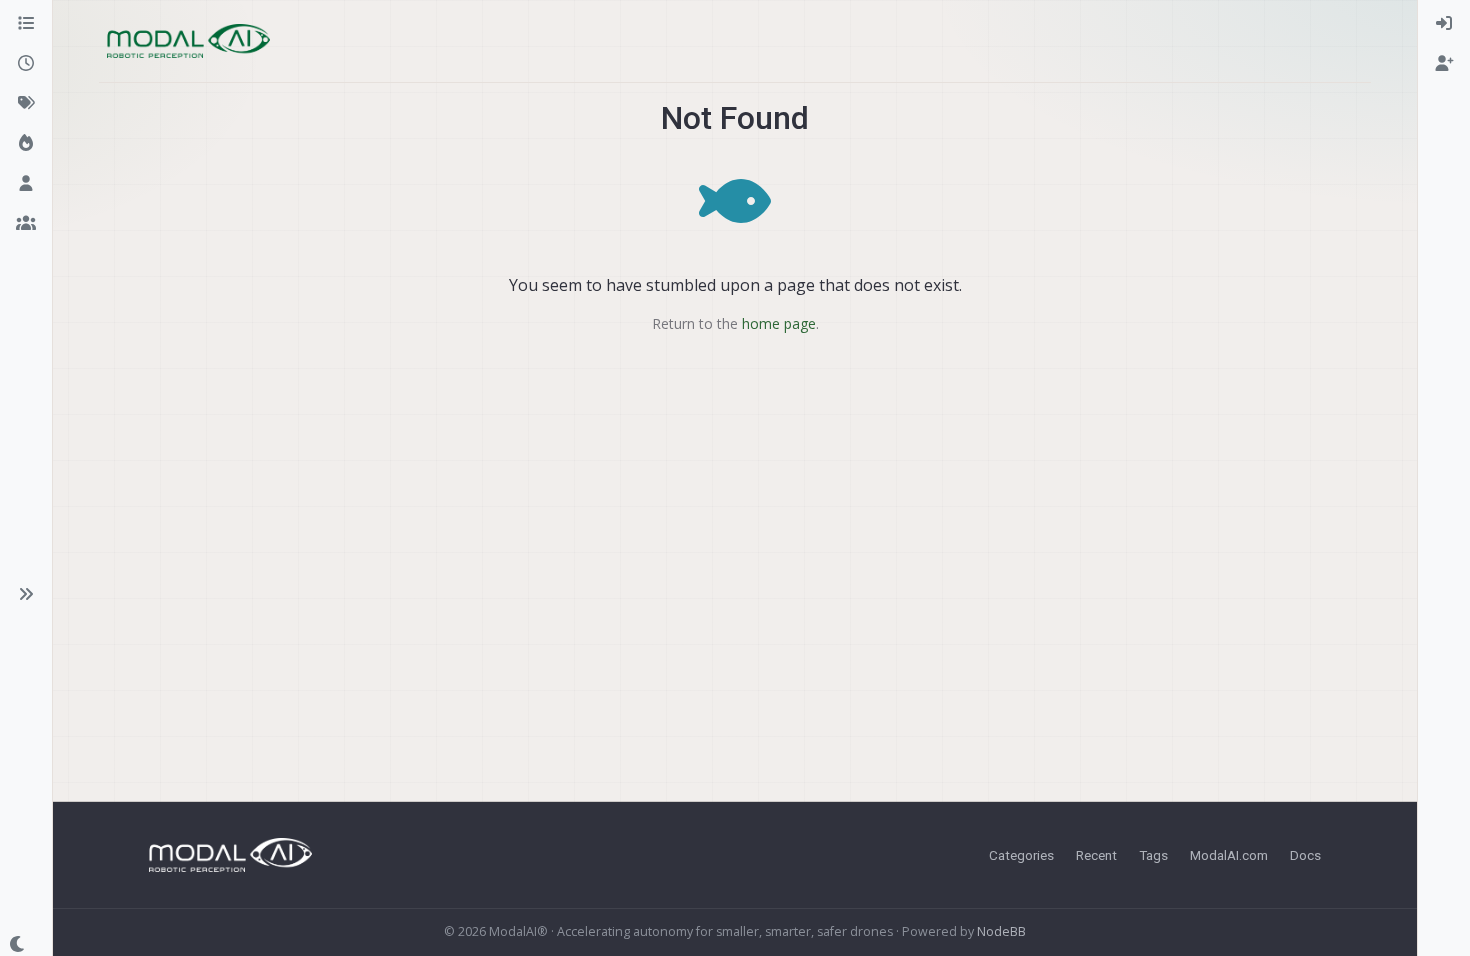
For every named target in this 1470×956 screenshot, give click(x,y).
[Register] (1444, 64)
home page (779, 323)
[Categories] (26, 24)
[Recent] (26, 64)
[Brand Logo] (188, 41)
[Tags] (26, 104)
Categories (1021, 855)
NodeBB (1001, 931)
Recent (1096, 855)
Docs (1305, 855)
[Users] (26, 184)
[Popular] (26, 144)
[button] (26, 594)
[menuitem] (1444, 24)
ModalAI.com (1229, 855)
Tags (1153, 855)
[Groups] (26, 224)
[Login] (1444, 24)
